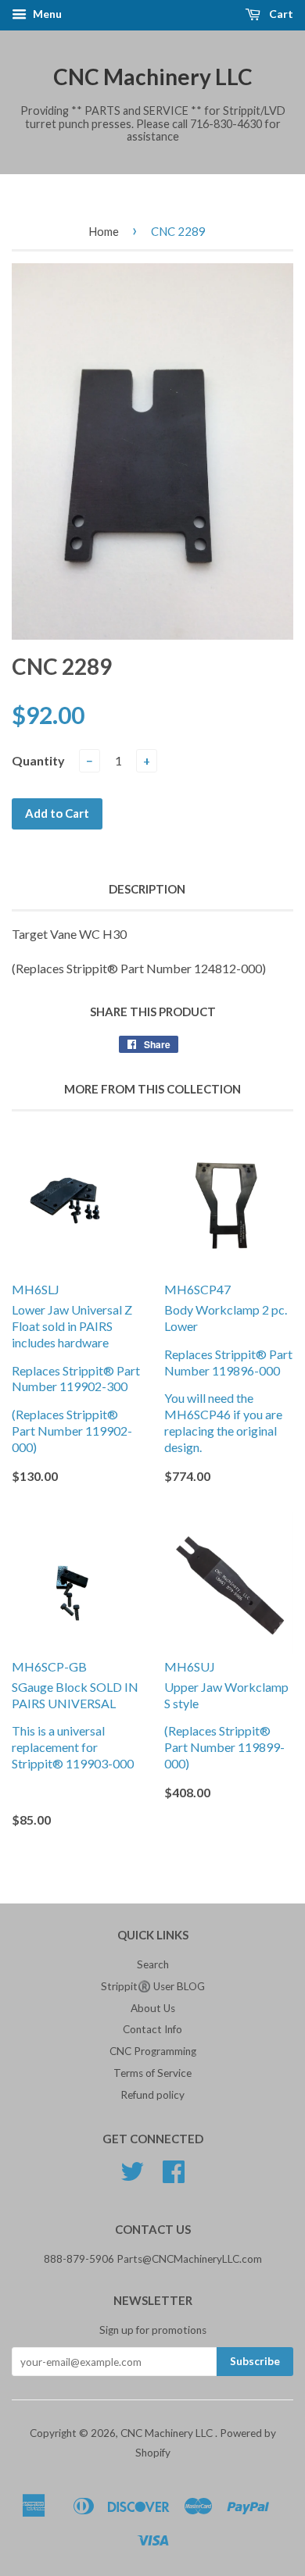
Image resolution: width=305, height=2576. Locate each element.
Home (104, 231)
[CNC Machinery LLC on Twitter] (132, 2177)
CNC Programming (153, 2051)
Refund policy (152, 2095)
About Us (153, 2008)
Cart (280, 14)
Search (153, 1964)
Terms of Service (152, 2073)
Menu (46, 14)
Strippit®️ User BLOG (153, 1986)
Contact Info (152, 2029)
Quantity (38, 760)
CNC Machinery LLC (153, 77)
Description (147, 889)
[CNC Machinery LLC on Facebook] (174, 2177)
